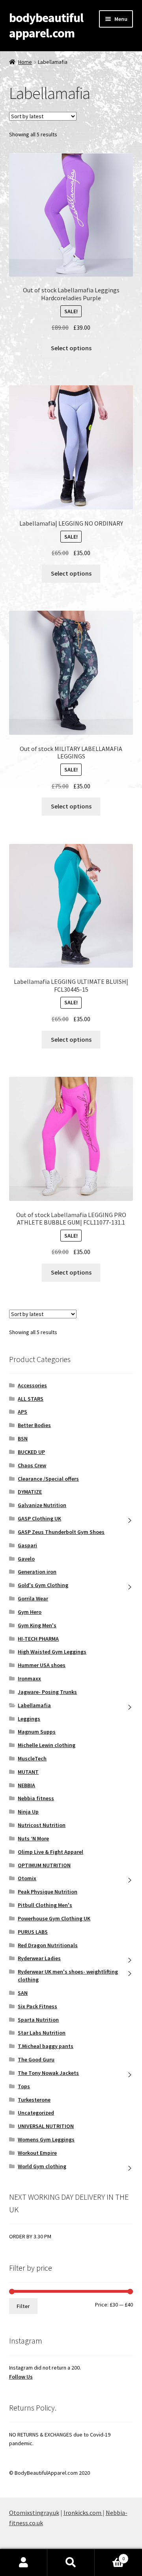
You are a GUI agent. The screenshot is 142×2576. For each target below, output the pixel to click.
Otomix (27, 1878)
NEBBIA (26, 1785)
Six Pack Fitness (37, 2006)
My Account (24, 2563)
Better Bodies (34, 1425)
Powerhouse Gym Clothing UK (54, 1918)
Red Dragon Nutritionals (48, 1945)
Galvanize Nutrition (42, 1505)
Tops (24, 2086)
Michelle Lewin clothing (47, 1745)
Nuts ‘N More (33, 1838)
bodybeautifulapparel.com (46, 25)
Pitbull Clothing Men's (45, 1905)
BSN (23, 1439)
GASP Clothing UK (39, 1518)
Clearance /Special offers (48, 1479)
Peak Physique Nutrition (48, 1892)
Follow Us (21, 2377)
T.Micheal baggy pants (46, 2046)
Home (25, 62)
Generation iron (37, 1572)
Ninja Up (28, 1812)
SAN (23, 1993)
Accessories (32, 1385)
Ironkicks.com (83, 2513)
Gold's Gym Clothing (43, 1585)
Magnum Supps (37, 1732)
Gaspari (27, 1545)
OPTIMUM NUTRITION (44, 1865)
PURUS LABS (33, 1932)
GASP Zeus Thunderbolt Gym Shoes (61, 1532)
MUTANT (28, 1772)
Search (71, 2563)
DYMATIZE (30, 1492)
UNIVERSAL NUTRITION (46, 2126)
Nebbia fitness (36, 1798)
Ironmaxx (29, 1678)
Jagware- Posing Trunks (47, 1692)
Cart (110, 2556)
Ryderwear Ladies (39, 1958)
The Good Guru (36, 2059)
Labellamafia (34, 1705)
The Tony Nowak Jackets (48, 2073)
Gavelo (26, 1559)
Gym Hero (30, 1612)
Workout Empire (37, 2153)
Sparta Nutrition (38, 2020)
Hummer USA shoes (42, 1665)
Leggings (29, 1719)
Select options (71, 348)
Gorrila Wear (33, 1598)
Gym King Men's (37, 1625)
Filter (23, 2306)
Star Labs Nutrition (42, 2033)
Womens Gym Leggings (46, 2139)
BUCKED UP (31, 1452)
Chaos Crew (32, 1465)
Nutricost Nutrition (42, 1825)
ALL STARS (31, 1399)
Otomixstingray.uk (34, 2513)
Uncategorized (36, 2113)
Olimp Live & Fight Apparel (50, 1852)
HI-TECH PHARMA (38, 1639)
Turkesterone (34, 2100)
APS (22, 1412)
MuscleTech (32, 1758)
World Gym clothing (42, 2166)
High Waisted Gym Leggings (52, 1652)
